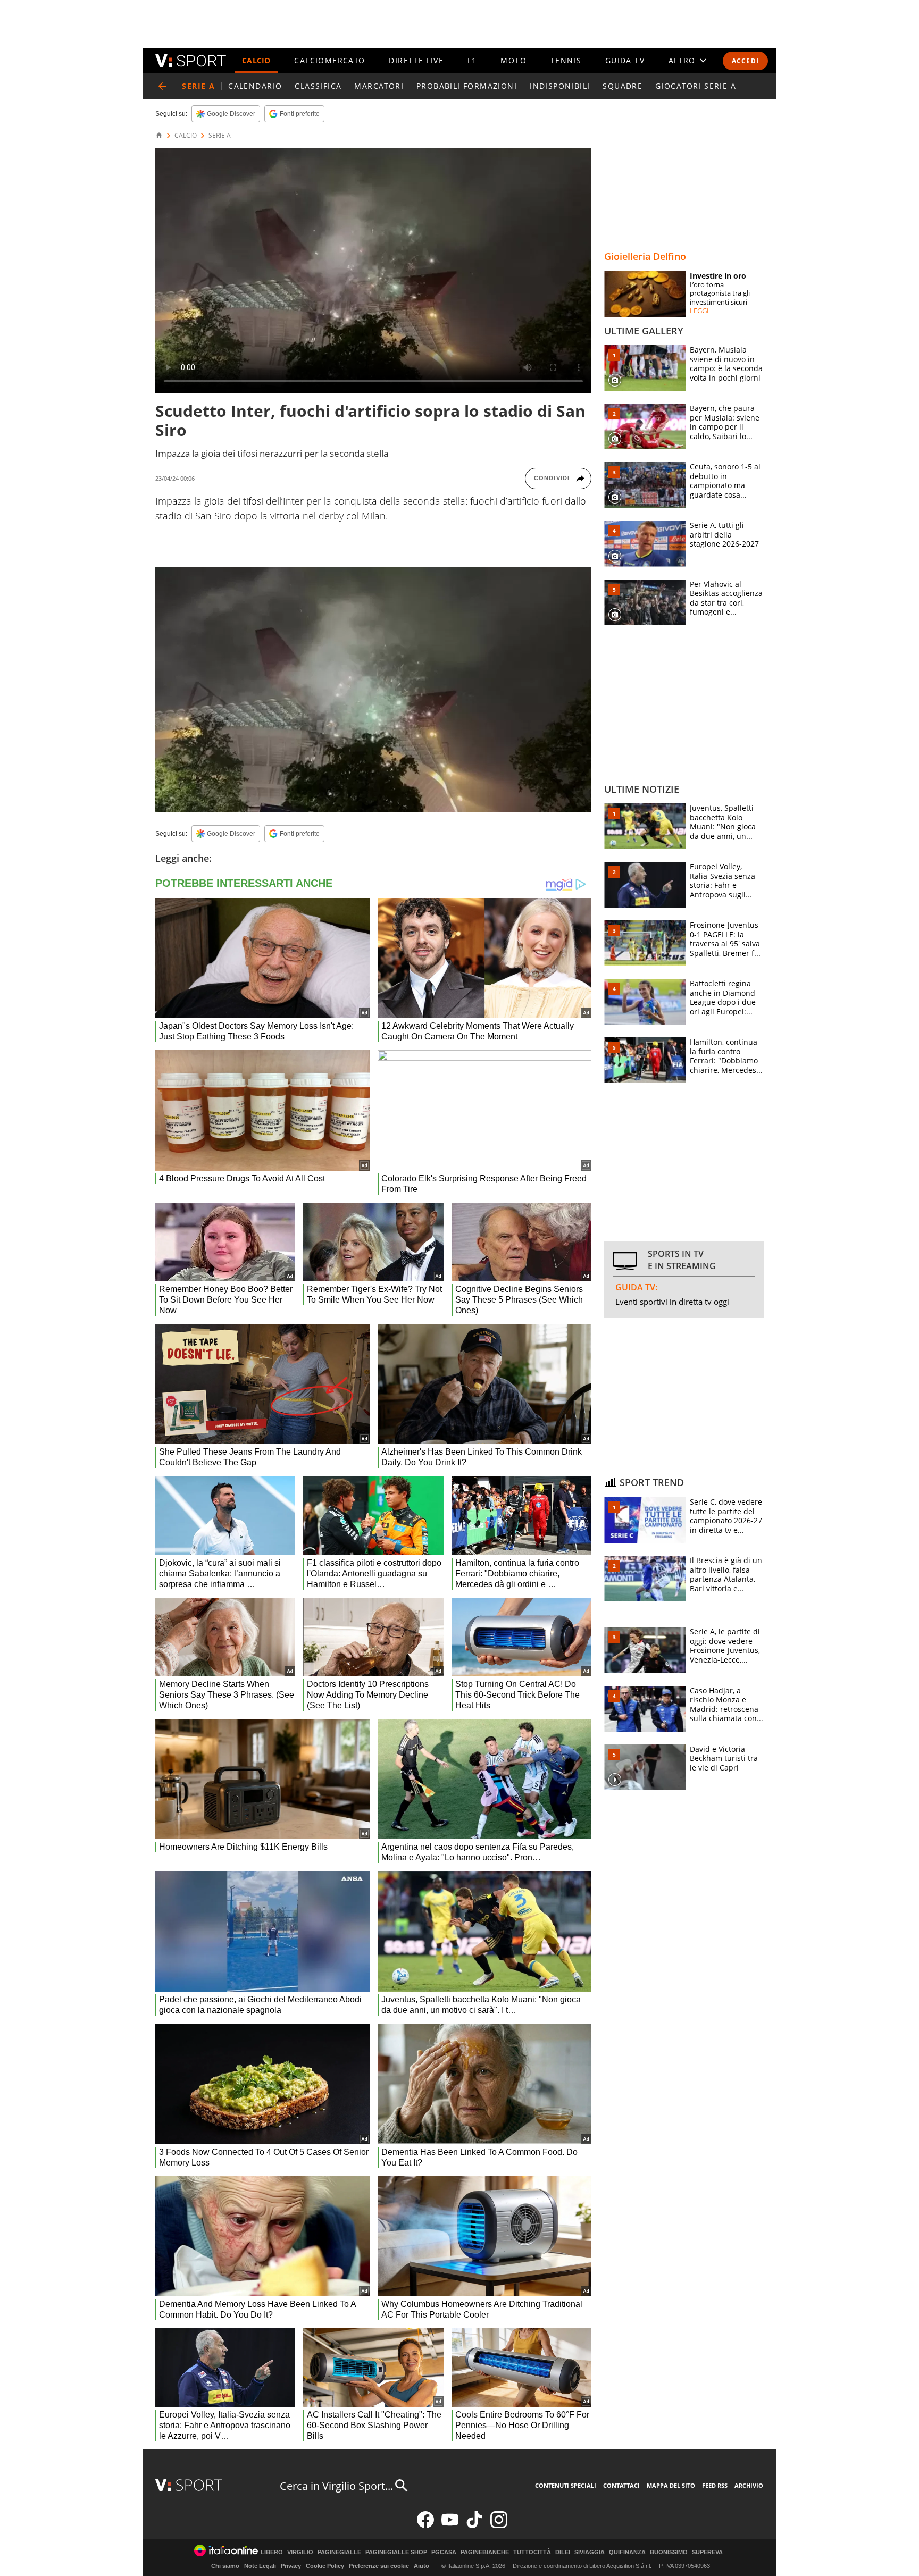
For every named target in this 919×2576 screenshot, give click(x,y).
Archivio (749, 2485)
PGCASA (444, 2552)
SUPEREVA (707, 2552)
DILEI (563, 2552)
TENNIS (566, 60)
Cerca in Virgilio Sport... (336, 2486)
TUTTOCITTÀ (532, 2552)
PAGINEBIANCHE (485, 2552)
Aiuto (421, 2566)
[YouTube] (450, 2526)
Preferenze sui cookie (379, 2566)
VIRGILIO (300, 2552)
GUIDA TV (625, 60)
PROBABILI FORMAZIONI (467, 86)
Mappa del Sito (671, 2485)
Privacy (291, 2566)
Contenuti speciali (566, 2485)
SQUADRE (623, 86)
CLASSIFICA (318, 86)
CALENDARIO (255, 86)
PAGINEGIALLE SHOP (396, 2552)
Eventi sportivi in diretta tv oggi (672, 1302)
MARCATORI (379, 86)
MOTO (513, 60)
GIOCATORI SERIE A (696, 86)
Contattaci (621, 2485)
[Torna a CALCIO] (162, 86)
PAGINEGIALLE (339, 2552)
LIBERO (272, 2552)
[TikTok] (474, 2526)
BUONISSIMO (669, 2552)
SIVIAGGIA (590, 2552)
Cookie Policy (325, 2566)
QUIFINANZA (627, 2552)
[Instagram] (499, 2526)
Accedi (745, 61)
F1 (472, 60)
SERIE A (220, 136)
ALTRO (682, 60)
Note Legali (260, 2566)
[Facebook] (425, 2526)
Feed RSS (715, 2485)
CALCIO (256, 60)
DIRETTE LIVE (416, 60)
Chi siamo (225, 2566)
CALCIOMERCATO (329, 60)
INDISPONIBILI (560, 86)
